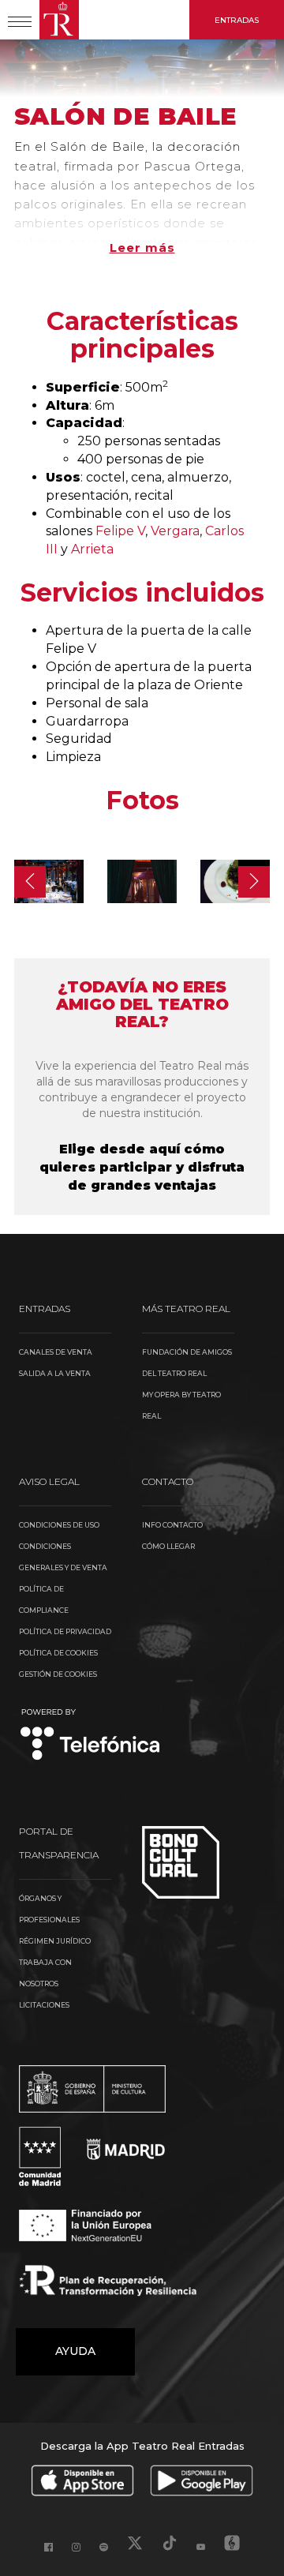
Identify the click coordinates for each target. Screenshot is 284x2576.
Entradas (237, 20)
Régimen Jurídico (55, 1941)
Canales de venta (56, 1352)
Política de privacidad (65, 1631)
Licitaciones (44, 2005)
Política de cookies (58, 1653)
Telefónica (90, 1736)
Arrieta (92, 549)
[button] (30, 882)
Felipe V (120, 531)
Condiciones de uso (59, 1525)
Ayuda (75, 2351)
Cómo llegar (168, 1546)
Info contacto (172, 1525)
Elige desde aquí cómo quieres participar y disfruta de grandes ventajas (142, 1167)
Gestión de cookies (58, 1674)
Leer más (142, 247)
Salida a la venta (55, 1373)
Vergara (175, 531)
